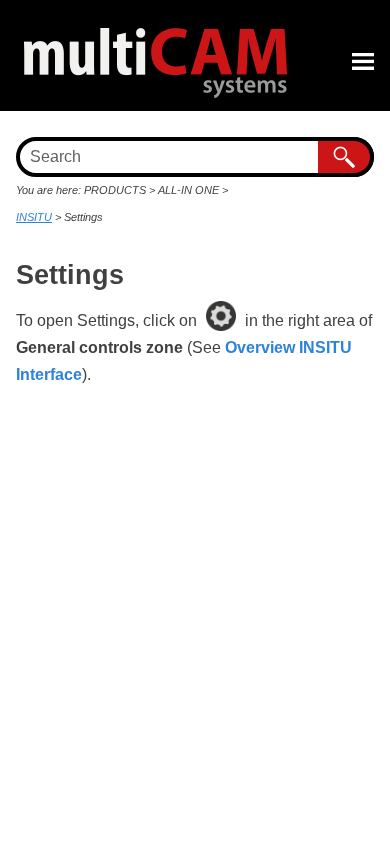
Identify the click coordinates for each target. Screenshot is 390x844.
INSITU (34, 217)
